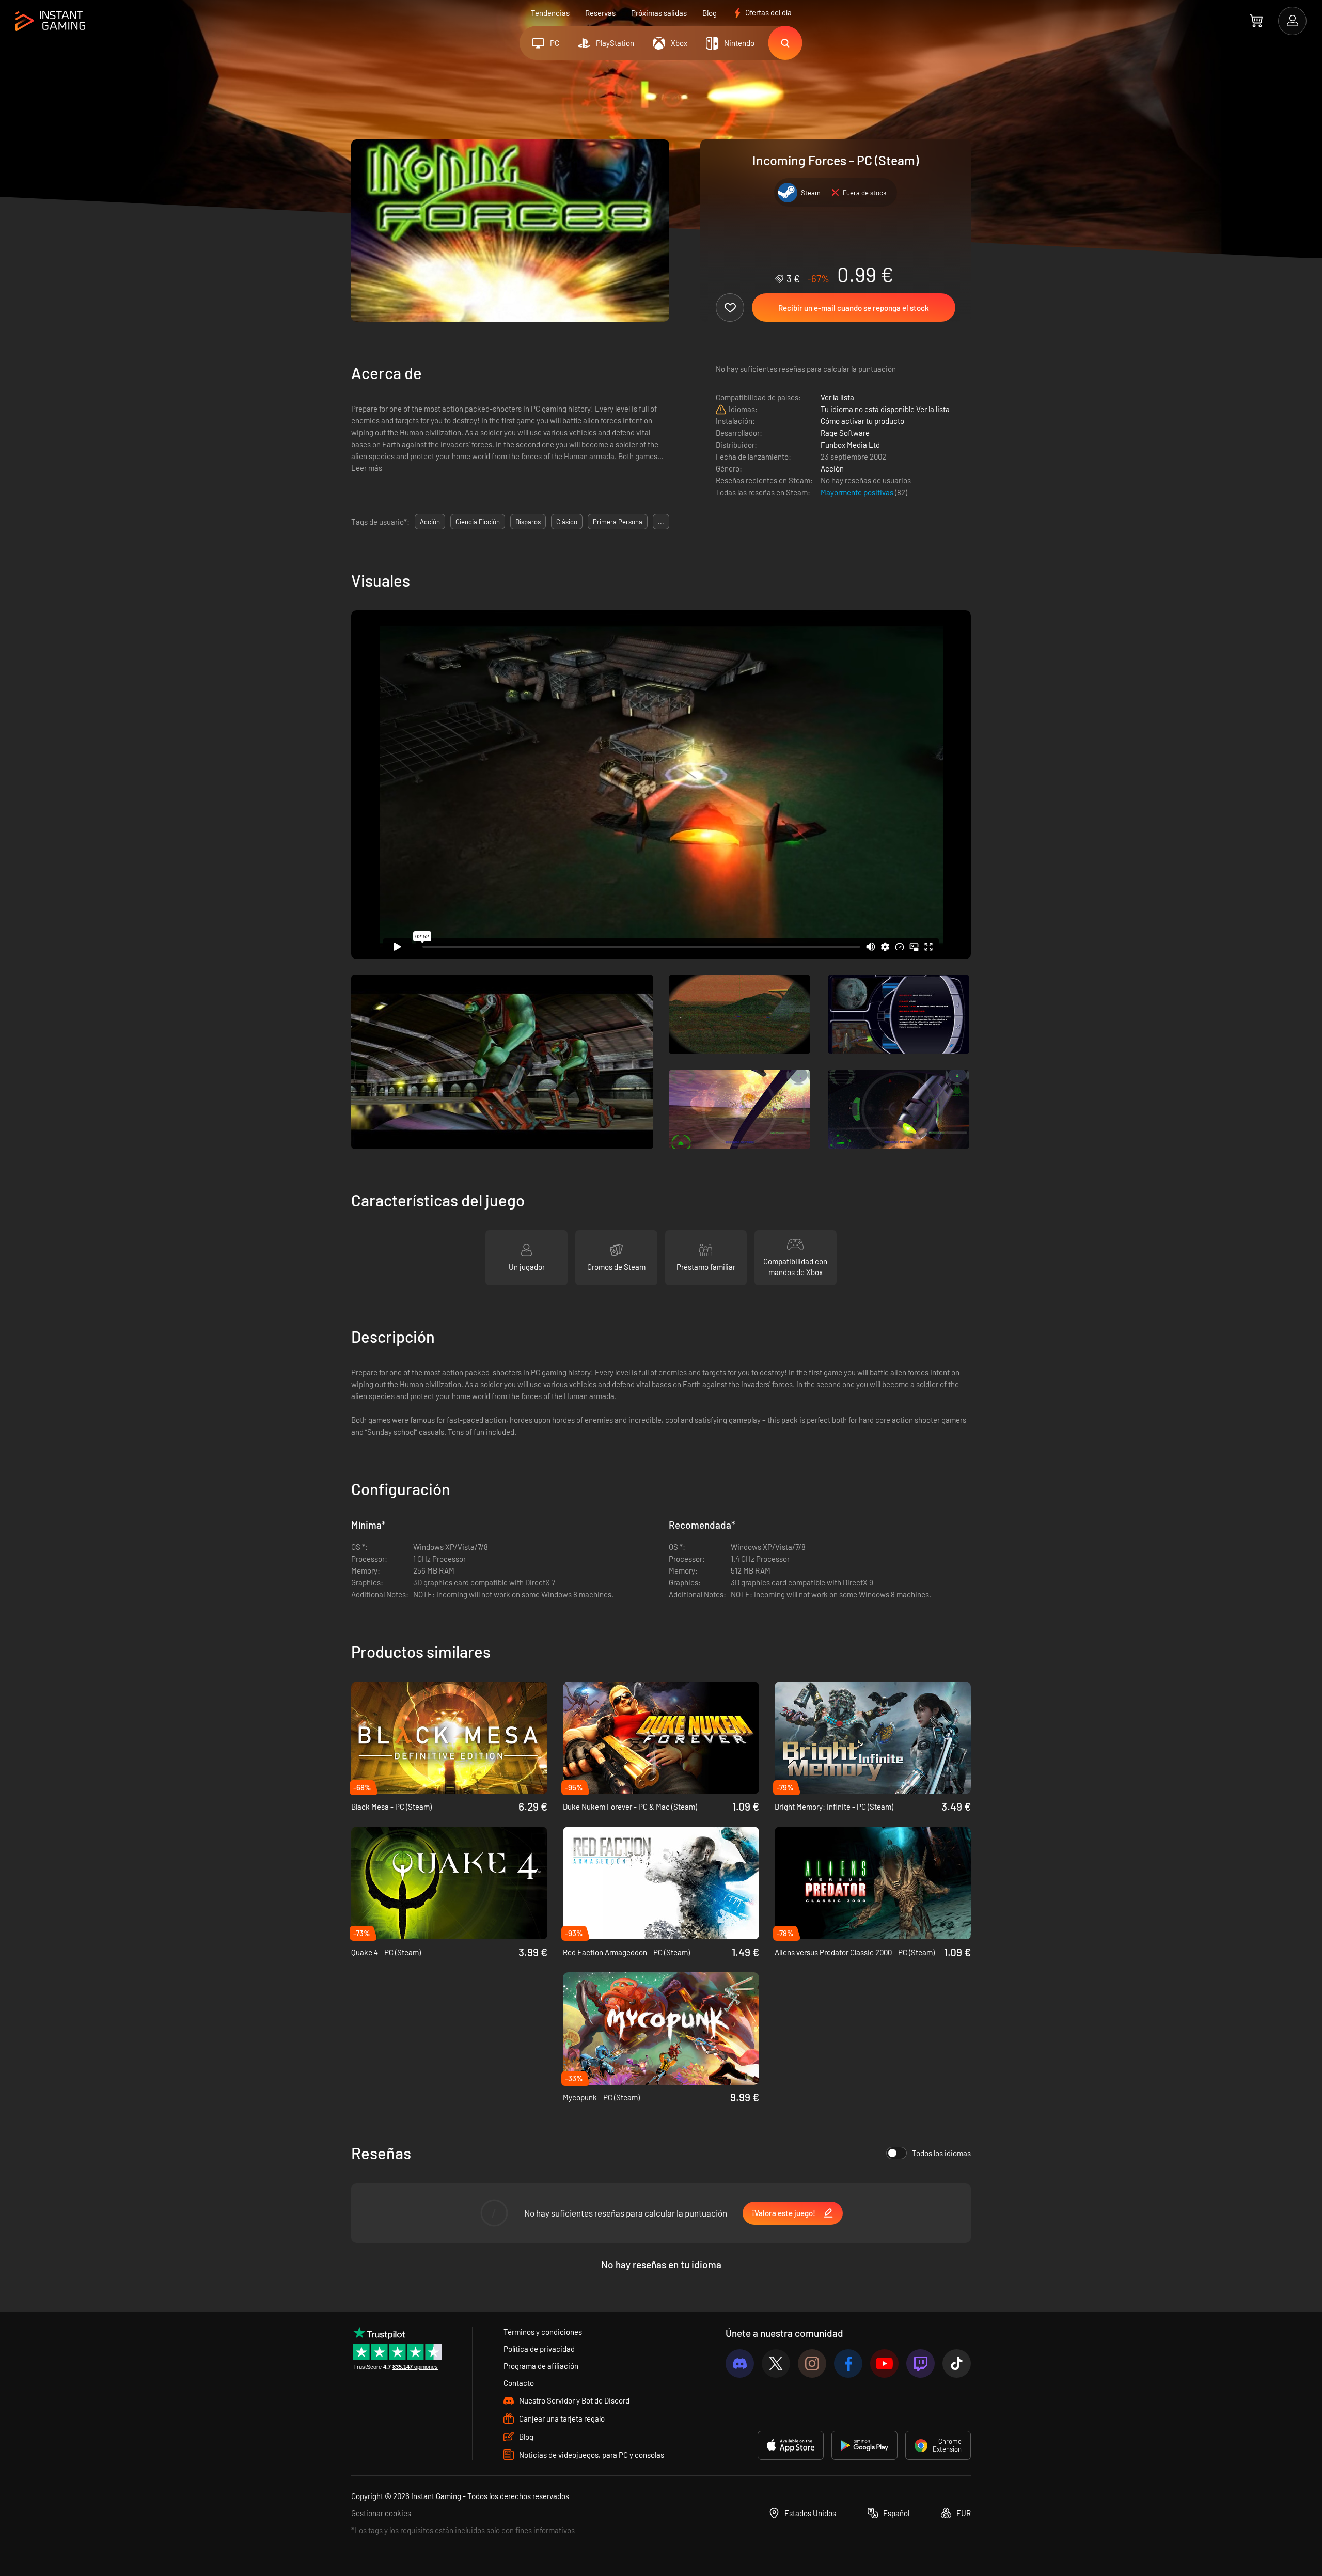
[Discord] (740, 2363)
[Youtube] (884, 2363)
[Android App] (864, 2445)
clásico (567, 522)
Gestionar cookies (381, 2513)
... (661, 522)
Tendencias (550, 13)
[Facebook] (848, 2363)
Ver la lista (837, 397)
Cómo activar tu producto (862, 421)
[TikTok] (957, 2363)
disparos (528, 522)
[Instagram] (812, 2363)
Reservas (600, 13)
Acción (832, 468)
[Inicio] (50, 21)
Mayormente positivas (858, 492)
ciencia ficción (478, 522)
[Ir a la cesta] (1256, 21)
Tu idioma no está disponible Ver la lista (885, 409)
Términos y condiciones (543, 2332)
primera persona (618, 522)
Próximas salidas (659, 13)
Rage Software (845, 433)
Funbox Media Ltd (850, 445)
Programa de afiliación (541, 2366)
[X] (776, 2363)
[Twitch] (920, 2363)
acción (430, 522)
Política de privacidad (539, 2349)
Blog (710, 13)
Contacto (519, 2383)
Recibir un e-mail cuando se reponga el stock (854, 308)
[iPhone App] (791, 2445)
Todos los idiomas (941, 2153)
